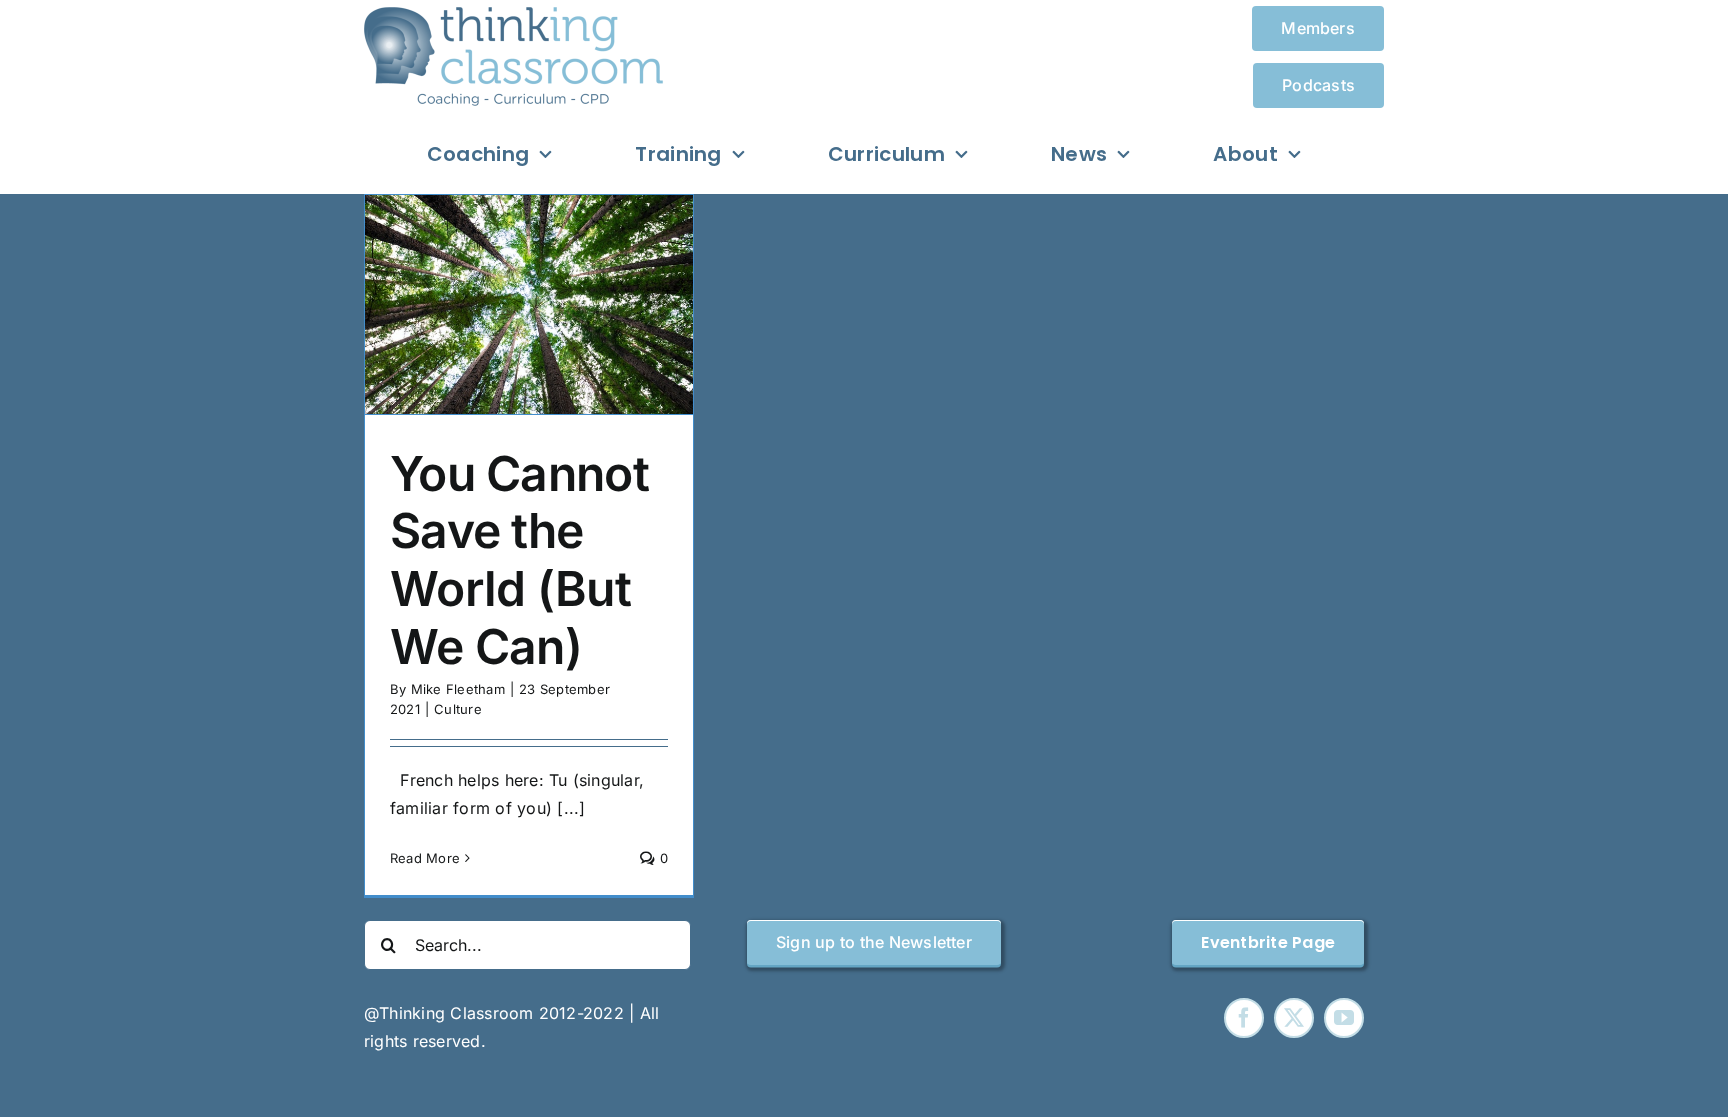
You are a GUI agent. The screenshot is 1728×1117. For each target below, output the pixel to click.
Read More (425, 858)
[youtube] (1344, 1018)
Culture (458, 709)
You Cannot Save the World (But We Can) (519, 560)
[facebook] (1244, 1018)
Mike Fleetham (458, 689)
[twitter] (1294, 1018)
